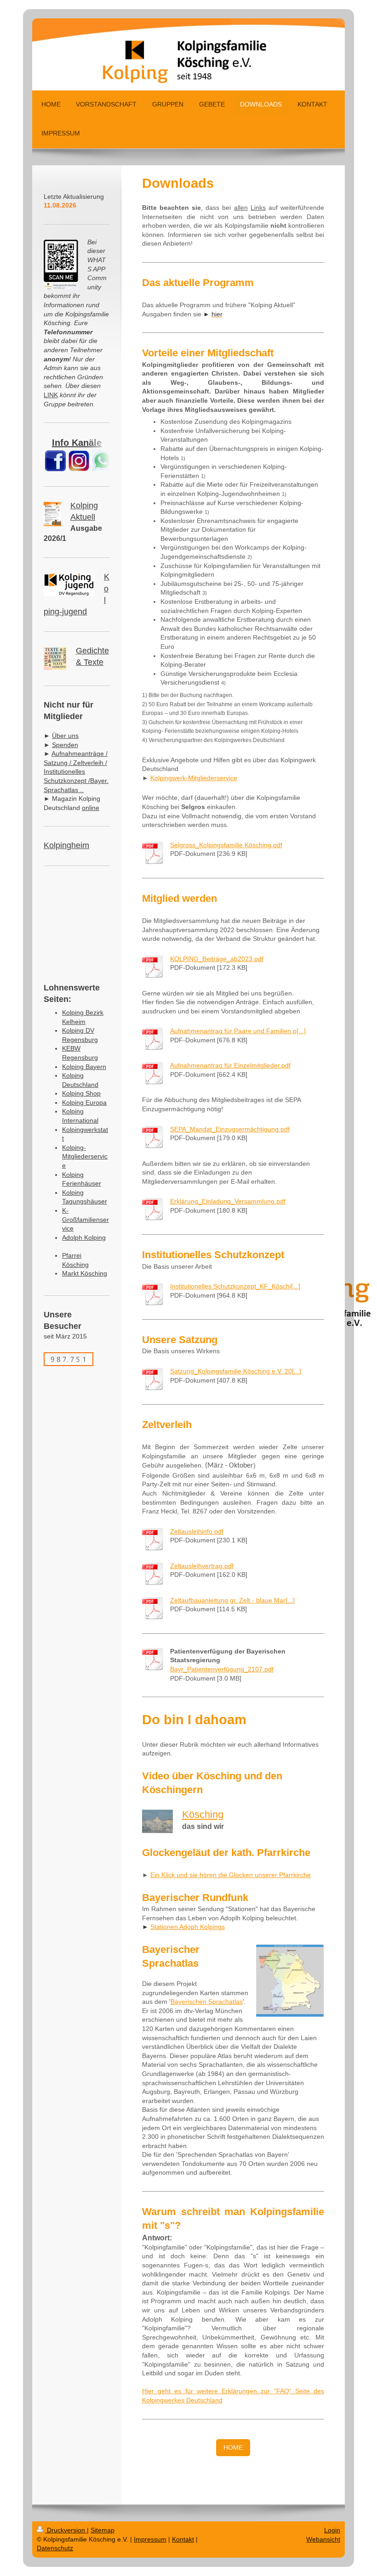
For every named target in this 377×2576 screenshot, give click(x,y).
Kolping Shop (81, 1093)
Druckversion (66, 2530)
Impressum (150, 2539)
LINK (51, 395)
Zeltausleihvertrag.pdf (202, 1566)
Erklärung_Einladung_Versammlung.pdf (228, 1201)
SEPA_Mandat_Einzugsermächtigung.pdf (230, 1129)
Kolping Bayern (84, 1067)
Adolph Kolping (84, 1237)
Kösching (203, 1814)
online (91, 808)
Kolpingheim (66, 845)
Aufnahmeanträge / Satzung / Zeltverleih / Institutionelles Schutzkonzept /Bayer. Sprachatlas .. (76, 771)
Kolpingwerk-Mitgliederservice (194, 778)
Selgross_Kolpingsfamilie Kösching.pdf (226, 845)
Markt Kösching (85, 1273)
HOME (233, 2447)
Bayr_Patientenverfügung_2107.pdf (222, 1669)
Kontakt (183, 2539)
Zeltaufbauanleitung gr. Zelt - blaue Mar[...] (232, 1600)
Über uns (65, 736)
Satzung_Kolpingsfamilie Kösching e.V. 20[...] (236, 1371)
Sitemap (103, 2530)
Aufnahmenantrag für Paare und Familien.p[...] (238, 1031)
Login (332, 2530)
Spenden (65, 745)
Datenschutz (55, 2548)
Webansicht (323, 2539)
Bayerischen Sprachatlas (207, 2002)
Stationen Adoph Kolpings (188, 1927)
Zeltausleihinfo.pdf (197, 1531)
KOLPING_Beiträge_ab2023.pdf (217, 959)
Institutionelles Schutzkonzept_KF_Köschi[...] (235, 1286)
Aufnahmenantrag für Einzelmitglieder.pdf (230, 1065)
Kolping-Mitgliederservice (85, 1156)
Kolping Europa (84, 1102)
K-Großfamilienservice (86, 1219)
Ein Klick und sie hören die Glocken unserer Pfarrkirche (231, 1875)
